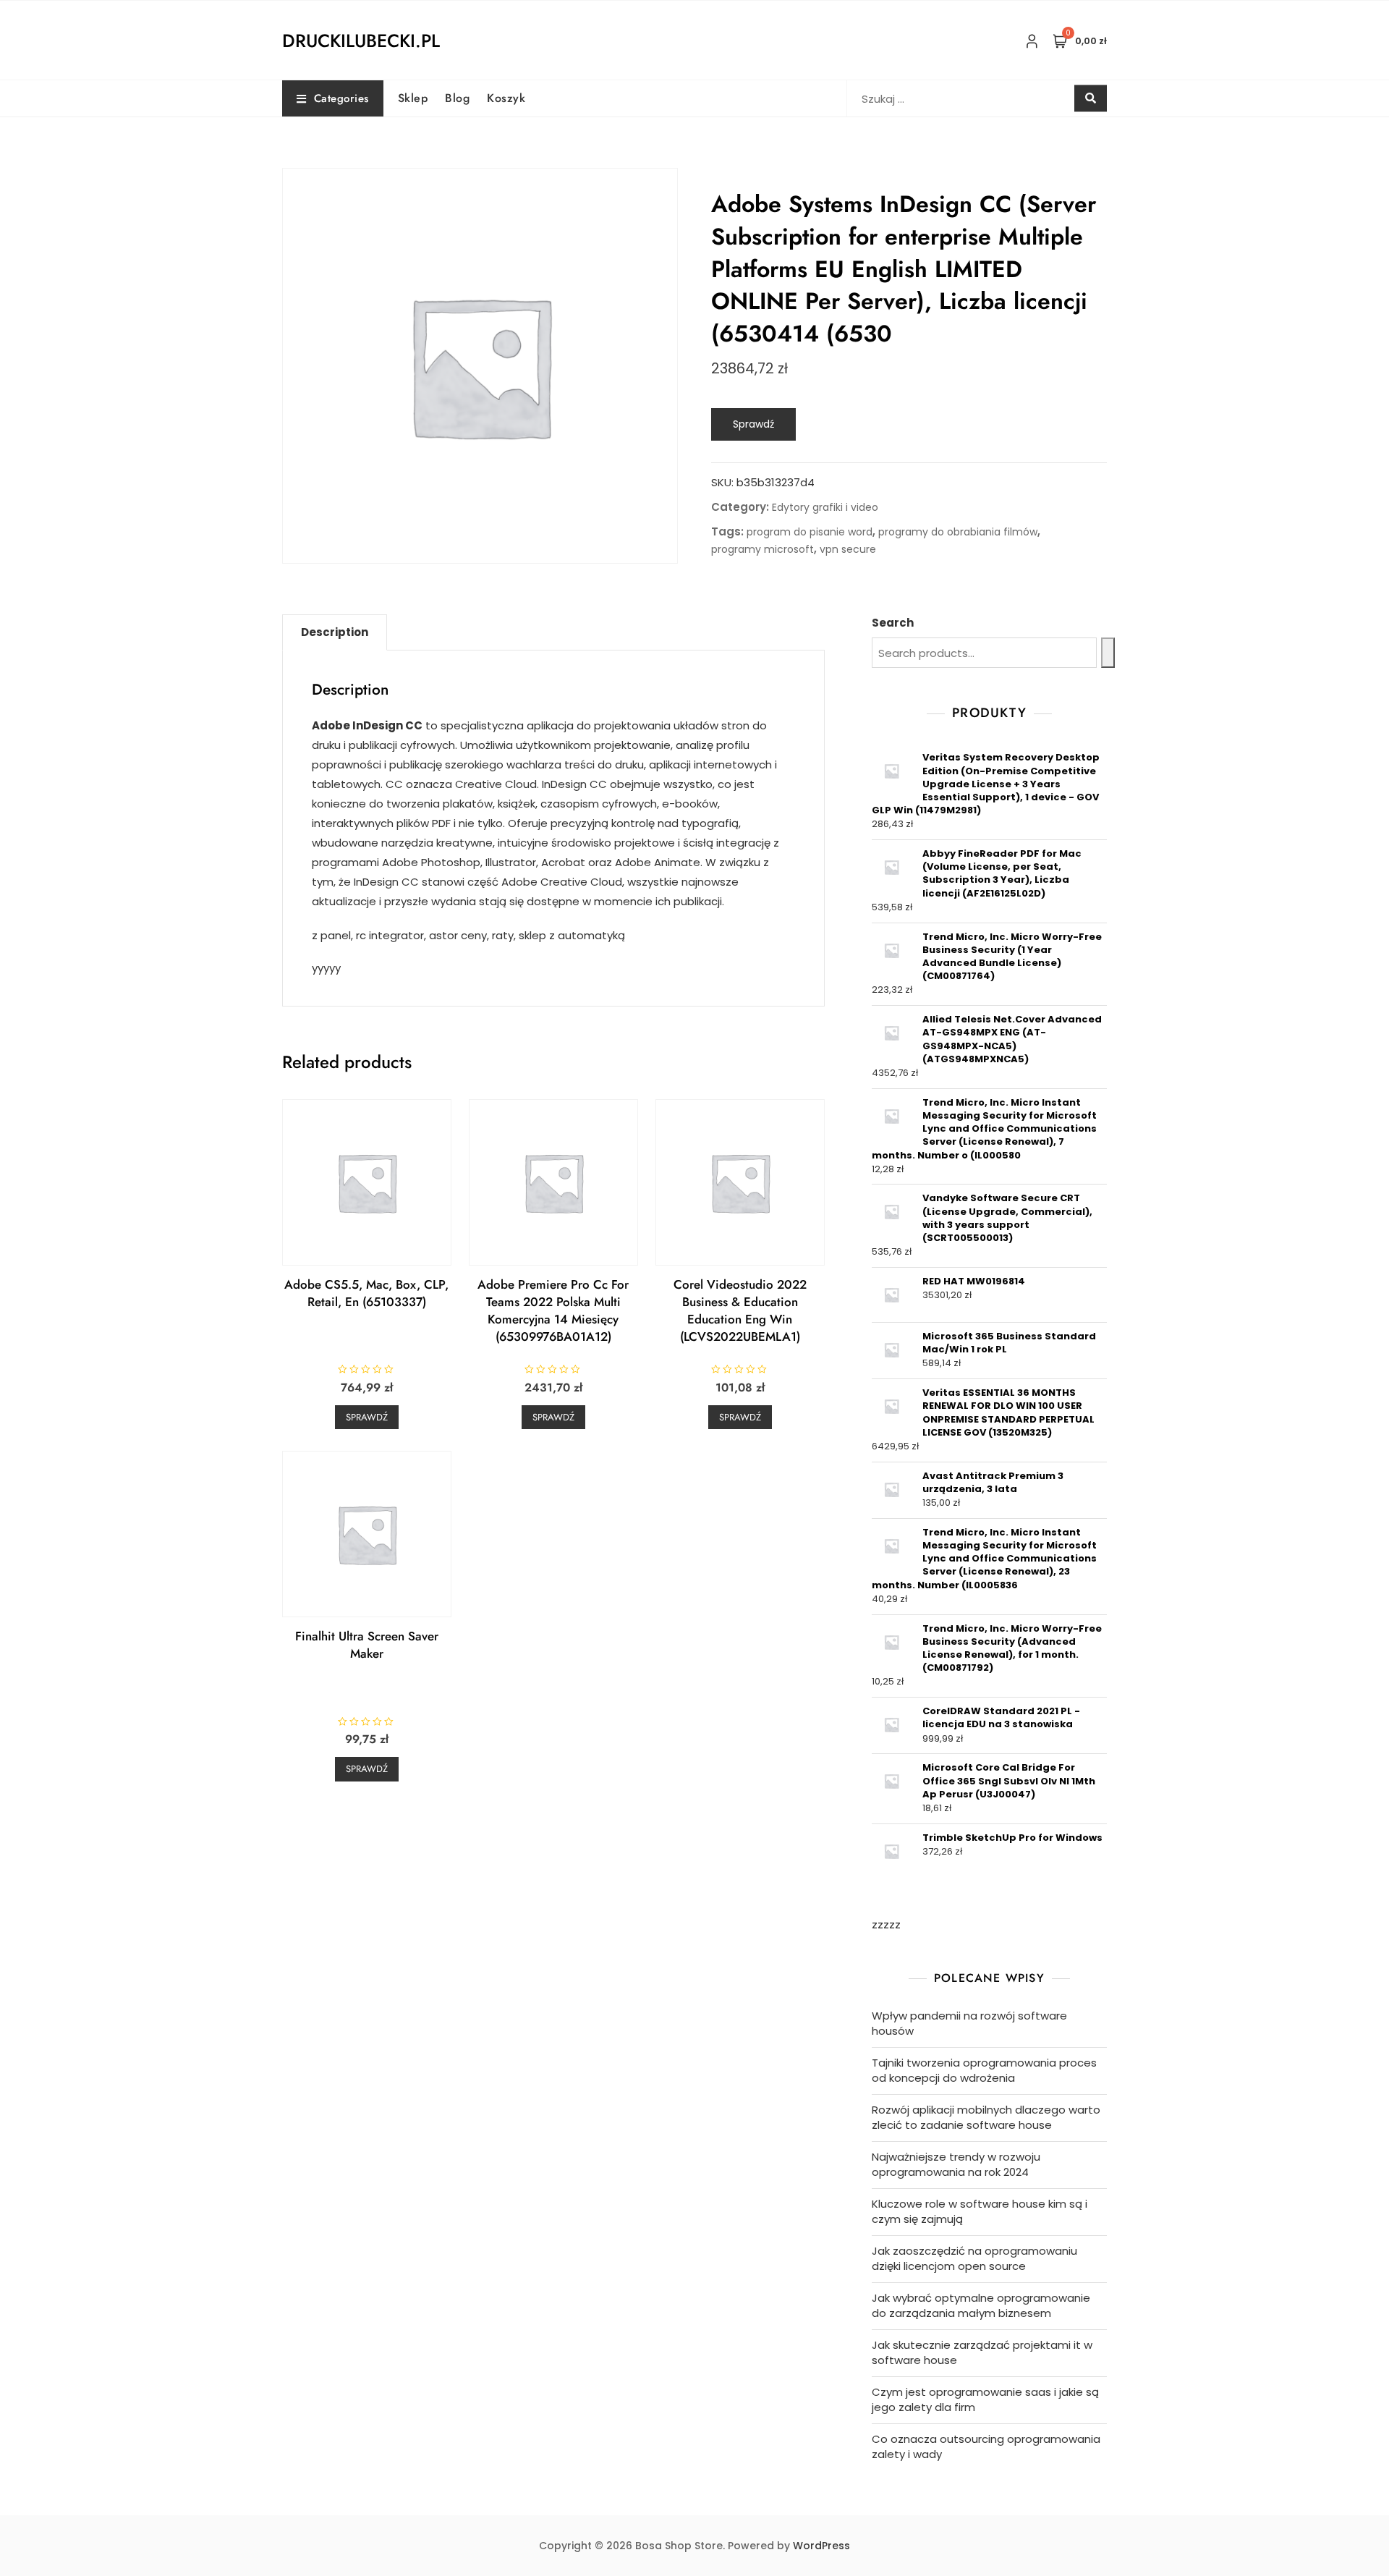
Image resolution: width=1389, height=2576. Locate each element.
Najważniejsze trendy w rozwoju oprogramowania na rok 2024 (956, 2164)
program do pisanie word (810, 532)
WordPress (821, 2546)
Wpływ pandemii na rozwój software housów (969, 2023)
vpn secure (848, 549)
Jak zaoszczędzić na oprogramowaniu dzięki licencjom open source (974, 2258)
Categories (341, 98)
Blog (457, 98)
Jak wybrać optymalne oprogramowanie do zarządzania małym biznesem (981, 2305)
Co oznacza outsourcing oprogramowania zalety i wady (986, 2446)
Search (893, 623)
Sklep (413, 98)
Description (335, 632)
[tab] (335, 632)
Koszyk (506, 98)
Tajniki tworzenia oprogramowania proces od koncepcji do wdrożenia (984, 2070)
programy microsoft (763, 549)
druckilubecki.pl (361, 41)
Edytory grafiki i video (825, 507)
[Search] (1108, 653)
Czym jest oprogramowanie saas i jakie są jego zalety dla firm (985, 2399)
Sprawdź (753, 424)
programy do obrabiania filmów (958, 532)
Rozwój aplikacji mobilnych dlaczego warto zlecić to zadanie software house (986, 2117)
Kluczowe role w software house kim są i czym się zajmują (980, 2211)
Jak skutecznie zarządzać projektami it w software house (982, 2352)
